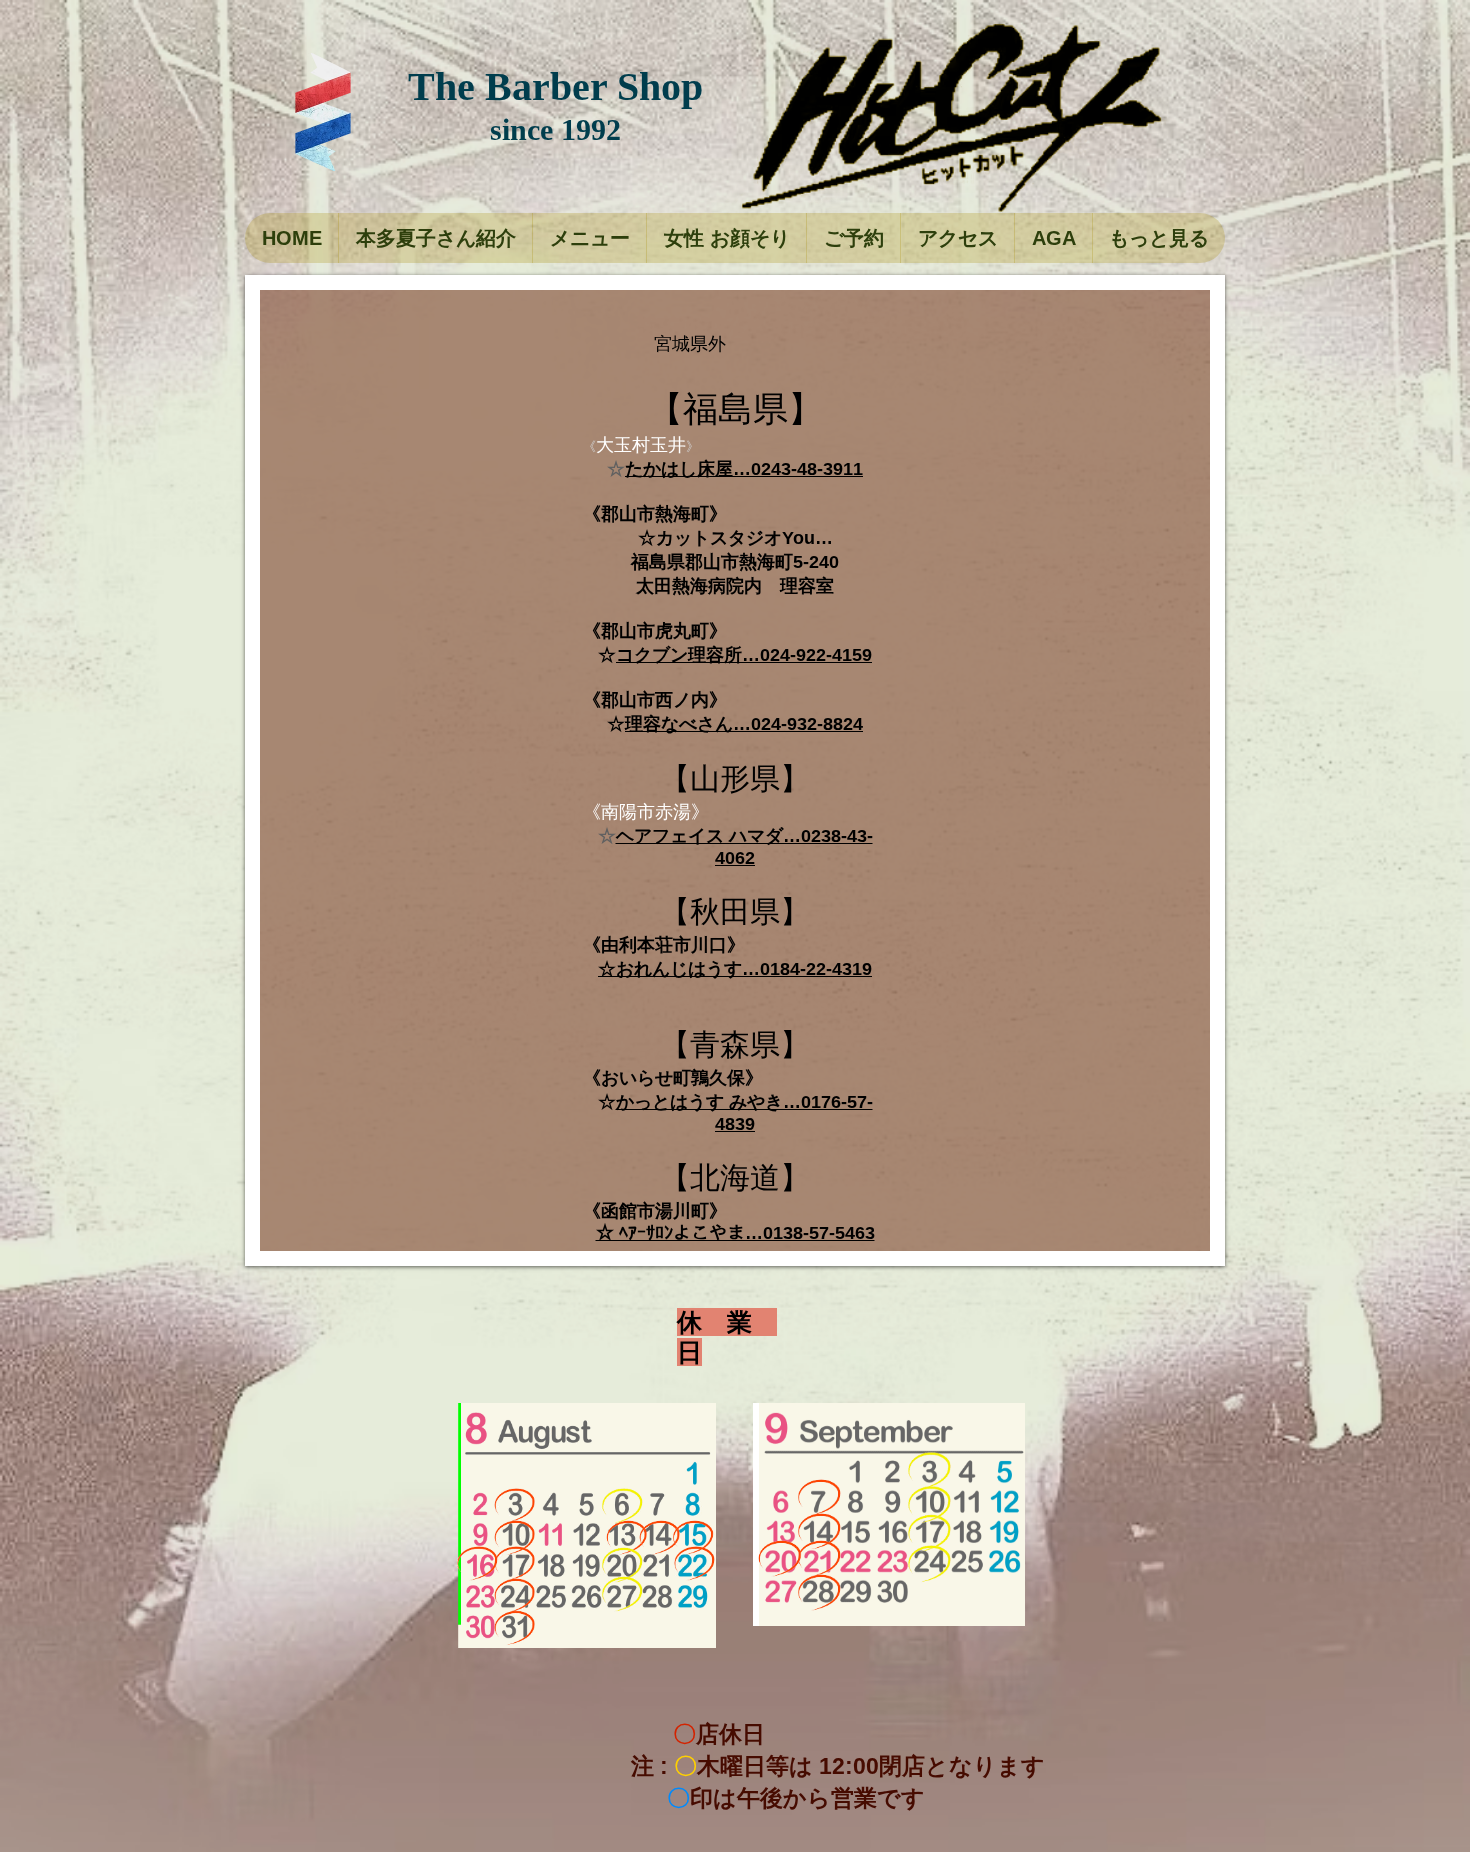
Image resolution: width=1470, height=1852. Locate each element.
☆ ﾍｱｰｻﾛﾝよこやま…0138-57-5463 (735, 1233)
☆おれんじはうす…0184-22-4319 (735, 969)
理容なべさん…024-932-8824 (744, 724)
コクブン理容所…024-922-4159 (744, 655)
